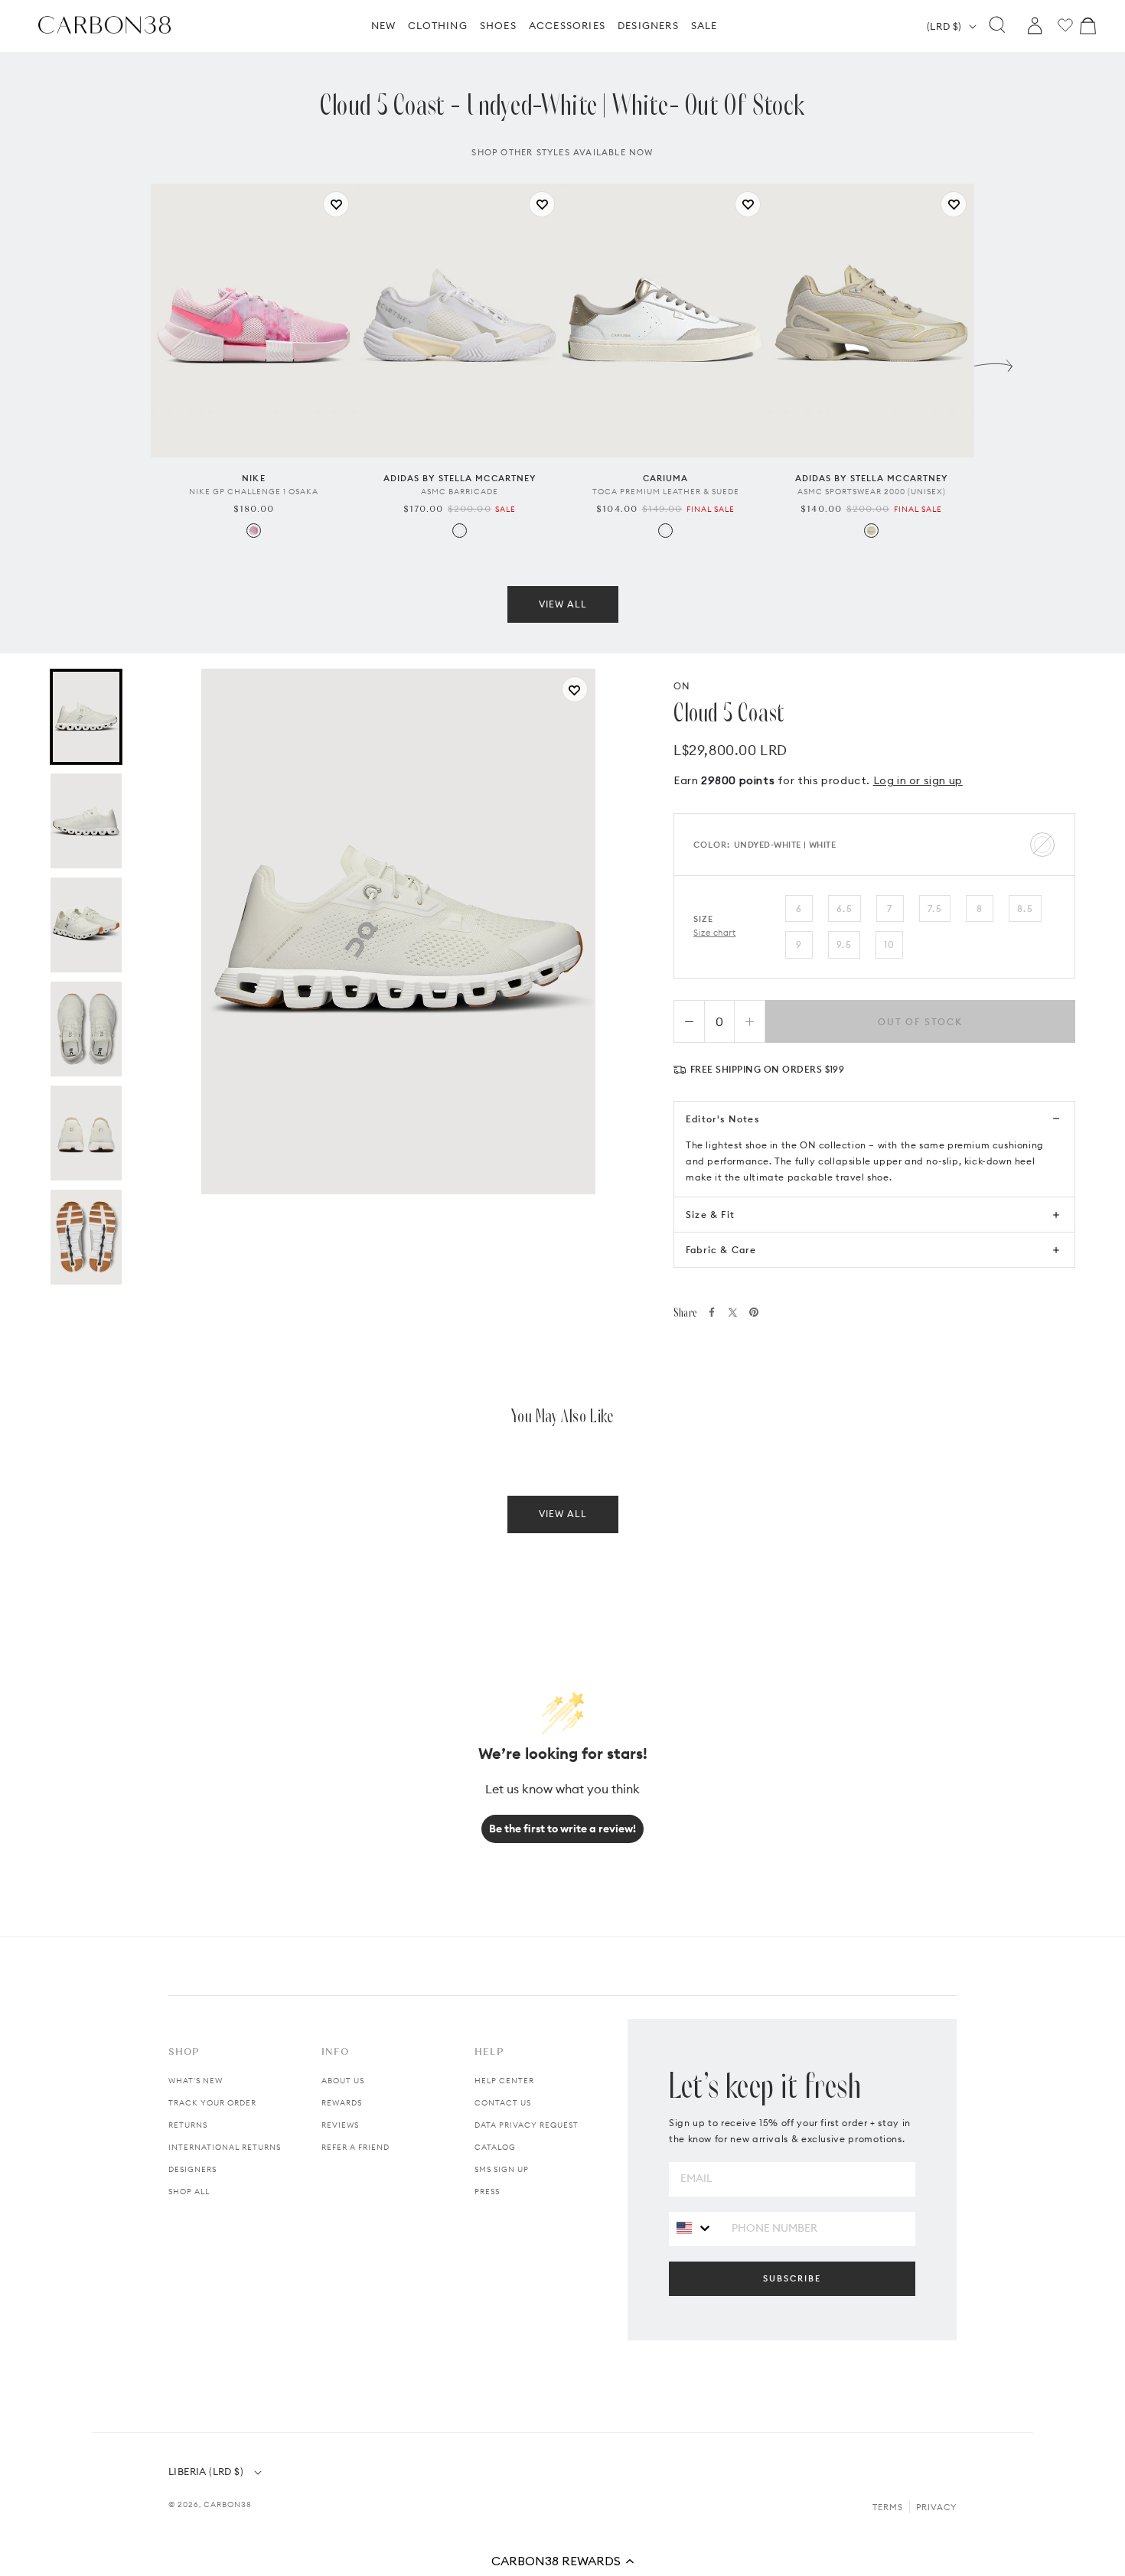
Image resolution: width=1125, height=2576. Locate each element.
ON (682, 686)
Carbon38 (228, 2504)
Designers (192, 2169)
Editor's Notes (722, 1119)
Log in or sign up (918, 780)
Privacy (936, 2507)
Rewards (342, 2103)
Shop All (189, 2192)
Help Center (504, 2081)
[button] (562, 2561)
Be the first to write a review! (562, 1829)
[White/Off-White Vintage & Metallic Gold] (665, 531)
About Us (343, 2081)
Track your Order (212, 2103)
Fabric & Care (721, 1250)
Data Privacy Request (527, 2125)
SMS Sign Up (502, 2169)
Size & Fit (710, 1215)
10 (889, 944)
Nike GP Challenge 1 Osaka (254, 492)
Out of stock (920, 1022)
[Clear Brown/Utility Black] (871, 531)
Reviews (340, 2125)
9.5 (844, 944)
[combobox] (695, 2228)
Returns (188, 2125)
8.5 (1025, 909)
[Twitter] (733, 1312)
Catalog (495, 2147)
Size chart (715, 933)
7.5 (935, 909)
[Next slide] (993, 362)
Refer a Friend (355, 2147)
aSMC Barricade (460, 492)
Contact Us (503, 2103)
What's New (196, 2081)
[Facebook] (712, 1312)
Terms (888, 2507)
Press (487, 2192)
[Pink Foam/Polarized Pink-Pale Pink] (254, 531)
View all (563, 604)
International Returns (225, 2147)
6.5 (845, 909)
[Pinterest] (754, 1312)
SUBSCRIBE (792, 2278)
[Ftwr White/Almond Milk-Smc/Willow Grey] (460, 531)
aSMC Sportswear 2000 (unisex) (872, 492)
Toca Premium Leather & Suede (666, 492)
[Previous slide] (132, 362)
